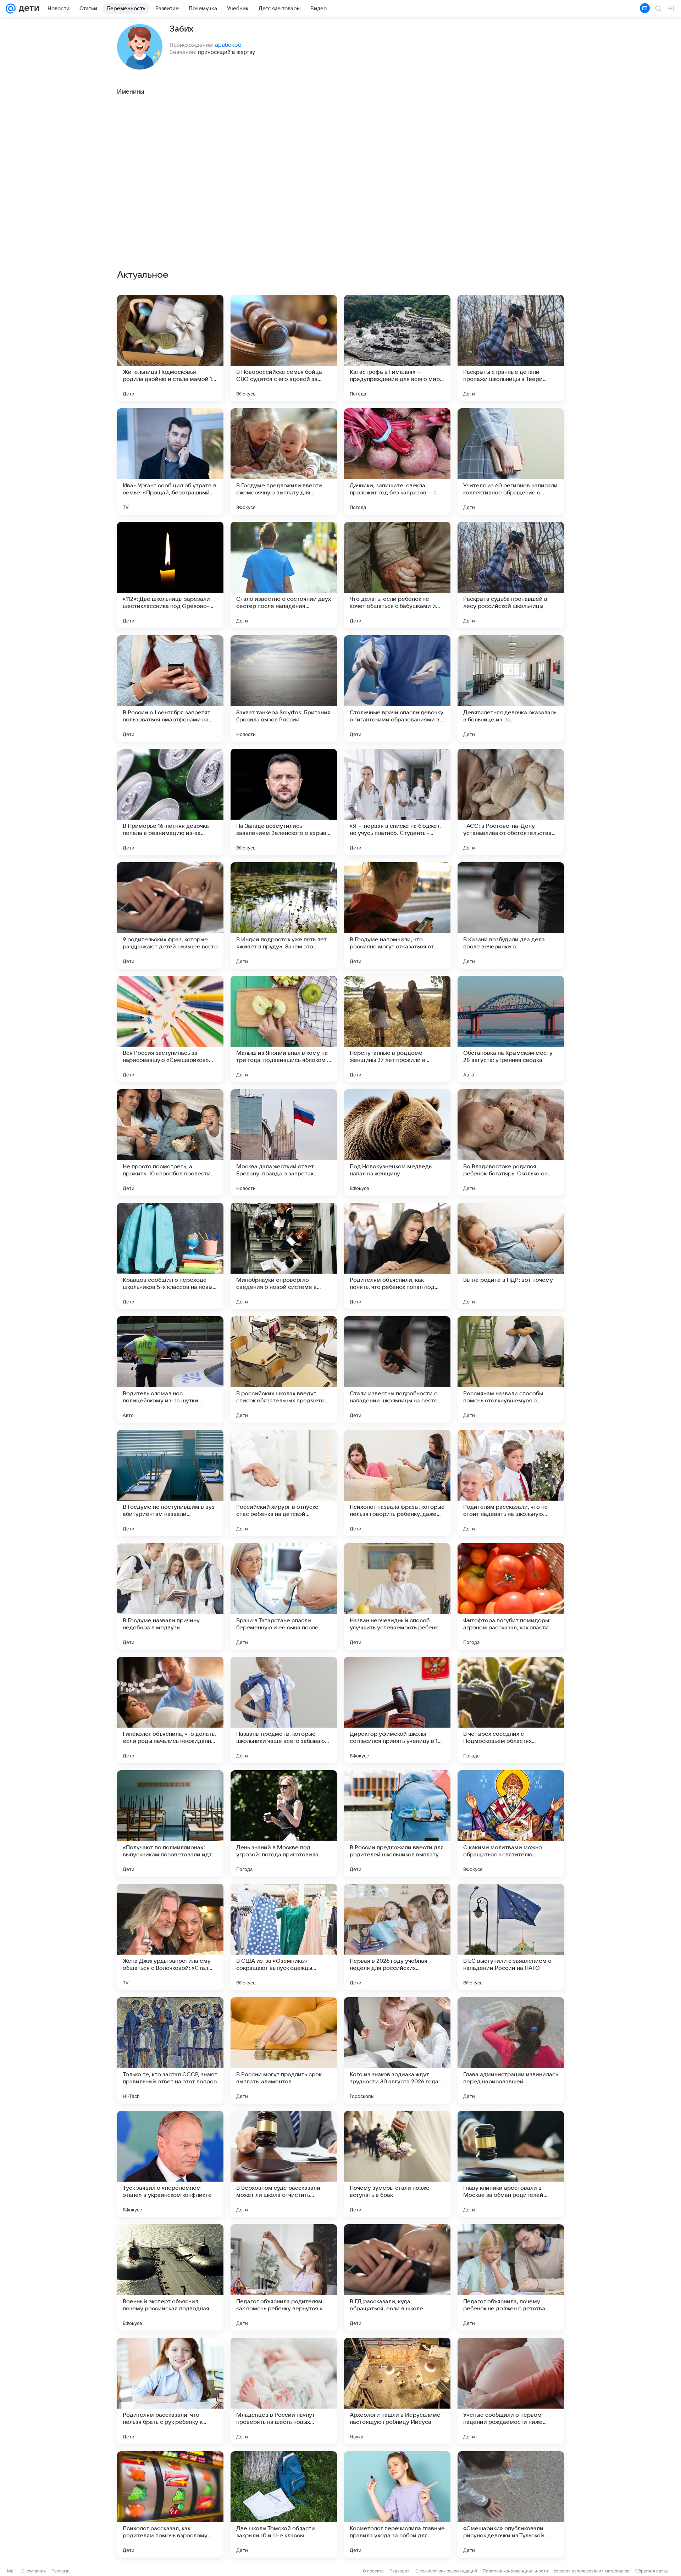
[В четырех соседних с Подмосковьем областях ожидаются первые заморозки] (511, 1710)
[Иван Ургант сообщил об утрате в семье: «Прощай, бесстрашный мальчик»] (170, 461)
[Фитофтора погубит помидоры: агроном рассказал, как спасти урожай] (511, 1596)
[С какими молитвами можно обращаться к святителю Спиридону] (511, 1823)
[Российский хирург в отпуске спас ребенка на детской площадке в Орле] (284, 1483)
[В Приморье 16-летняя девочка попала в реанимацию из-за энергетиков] (170, 802)
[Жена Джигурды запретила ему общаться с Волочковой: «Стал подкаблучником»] (170, 1937)
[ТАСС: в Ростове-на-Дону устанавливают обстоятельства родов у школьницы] (511, 802)
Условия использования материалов (592, 2571)
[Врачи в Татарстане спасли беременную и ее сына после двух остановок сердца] (284, 1596)
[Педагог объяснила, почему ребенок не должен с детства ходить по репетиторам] (511, 2277)
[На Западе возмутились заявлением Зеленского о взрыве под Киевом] (284, 802)
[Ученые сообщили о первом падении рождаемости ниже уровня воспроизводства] (511, 2391)
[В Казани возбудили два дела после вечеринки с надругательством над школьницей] (511, 915)
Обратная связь (652, 2571)
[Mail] (11, 9)
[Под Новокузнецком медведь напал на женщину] (397, 1142)
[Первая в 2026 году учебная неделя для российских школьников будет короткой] (397, 1937)
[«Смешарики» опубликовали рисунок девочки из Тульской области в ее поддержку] (511, 2504)
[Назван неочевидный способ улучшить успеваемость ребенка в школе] (397, 1596)
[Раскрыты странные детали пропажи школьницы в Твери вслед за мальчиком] (511, 348)
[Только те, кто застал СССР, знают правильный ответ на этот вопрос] (170, 2050)
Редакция (400, 2571)
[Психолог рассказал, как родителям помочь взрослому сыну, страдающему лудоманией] (170, 2504)
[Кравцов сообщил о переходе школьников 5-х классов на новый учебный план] (170, 1256)
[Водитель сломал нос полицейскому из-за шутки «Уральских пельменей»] (170, 1369)
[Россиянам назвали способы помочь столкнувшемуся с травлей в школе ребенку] (511, 1369)
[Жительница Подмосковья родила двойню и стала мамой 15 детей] (170, 348)
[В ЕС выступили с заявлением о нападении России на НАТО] (511, 1937)
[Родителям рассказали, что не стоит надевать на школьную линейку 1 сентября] (511, 1483)
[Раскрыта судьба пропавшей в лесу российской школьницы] (511, 575)
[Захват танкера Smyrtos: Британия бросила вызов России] (284, 688)
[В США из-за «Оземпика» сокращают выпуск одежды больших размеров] (284, 1937)
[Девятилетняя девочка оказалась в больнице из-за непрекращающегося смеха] (511, 688)
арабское (228, 45)
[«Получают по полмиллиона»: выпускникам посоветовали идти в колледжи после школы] (170, 1823)
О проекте (373, 2571)
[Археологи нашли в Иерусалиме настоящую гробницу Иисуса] (397, 2391)
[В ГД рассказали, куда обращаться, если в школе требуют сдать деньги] (397, 2277)
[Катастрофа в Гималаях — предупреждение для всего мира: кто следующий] (397, 348)
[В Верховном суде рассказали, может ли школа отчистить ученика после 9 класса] (284, 2164)
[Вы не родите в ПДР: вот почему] (511, 1256)
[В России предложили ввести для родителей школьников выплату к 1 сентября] (397, 1823)
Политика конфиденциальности (515, 2571)
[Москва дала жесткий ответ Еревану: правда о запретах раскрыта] (284, 1142)
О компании (34, 2571)
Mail (11, 2571)
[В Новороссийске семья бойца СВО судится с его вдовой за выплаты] (284, 348)
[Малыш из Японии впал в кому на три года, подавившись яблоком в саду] (284, 1029)
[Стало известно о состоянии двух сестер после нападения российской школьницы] (284, 575)
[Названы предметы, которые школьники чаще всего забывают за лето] (284, 1710)
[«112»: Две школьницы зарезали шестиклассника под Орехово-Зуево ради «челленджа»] (170, 575)
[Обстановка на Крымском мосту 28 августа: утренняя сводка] (511, 1029)
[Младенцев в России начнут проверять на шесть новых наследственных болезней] (284, 2391)
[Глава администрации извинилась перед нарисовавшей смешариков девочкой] (511, 2050)
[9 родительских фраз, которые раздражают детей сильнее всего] (170, 915)
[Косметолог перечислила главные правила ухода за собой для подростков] (397, 2504)
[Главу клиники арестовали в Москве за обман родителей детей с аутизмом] (511, 2164)
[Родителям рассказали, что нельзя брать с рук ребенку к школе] (170, 2391)
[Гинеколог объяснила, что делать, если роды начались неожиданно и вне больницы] (170, 1710)
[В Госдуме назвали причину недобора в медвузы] (170, 1596)
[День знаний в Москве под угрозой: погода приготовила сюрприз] (284, 1823)
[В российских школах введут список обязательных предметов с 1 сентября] (284, 1369)
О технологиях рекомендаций (446, 2571)
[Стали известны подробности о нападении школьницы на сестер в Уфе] (397, 1369)
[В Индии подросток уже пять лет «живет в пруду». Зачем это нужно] (284, 915)
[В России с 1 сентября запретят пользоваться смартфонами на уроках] (170, 688)
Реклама (60, 2571)
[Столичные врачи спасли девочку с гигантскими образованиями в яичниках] (397, 688)
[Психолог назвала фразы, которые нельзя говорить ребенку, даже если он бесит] (397, 1483)
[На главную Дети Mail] (27, 9)
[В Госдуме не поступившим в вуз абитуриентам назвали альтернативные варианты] (170, 1483)
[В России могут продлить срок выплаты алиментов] (284, 2050)
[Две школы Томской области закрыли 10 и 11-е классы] (284, 2504)
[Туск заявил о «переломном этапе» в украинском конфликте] (170, 2164)
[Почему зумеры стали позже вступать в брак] (397, 2164)
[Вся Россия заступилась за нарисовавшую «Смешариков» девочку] (170, 1029)
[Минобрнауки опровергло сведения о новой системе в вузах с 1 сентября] (284, 1256)
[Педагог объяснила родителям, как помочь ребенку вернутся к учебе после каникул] (284, 2277)
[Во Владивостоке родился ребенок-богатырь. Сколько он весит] (511, 1142)
